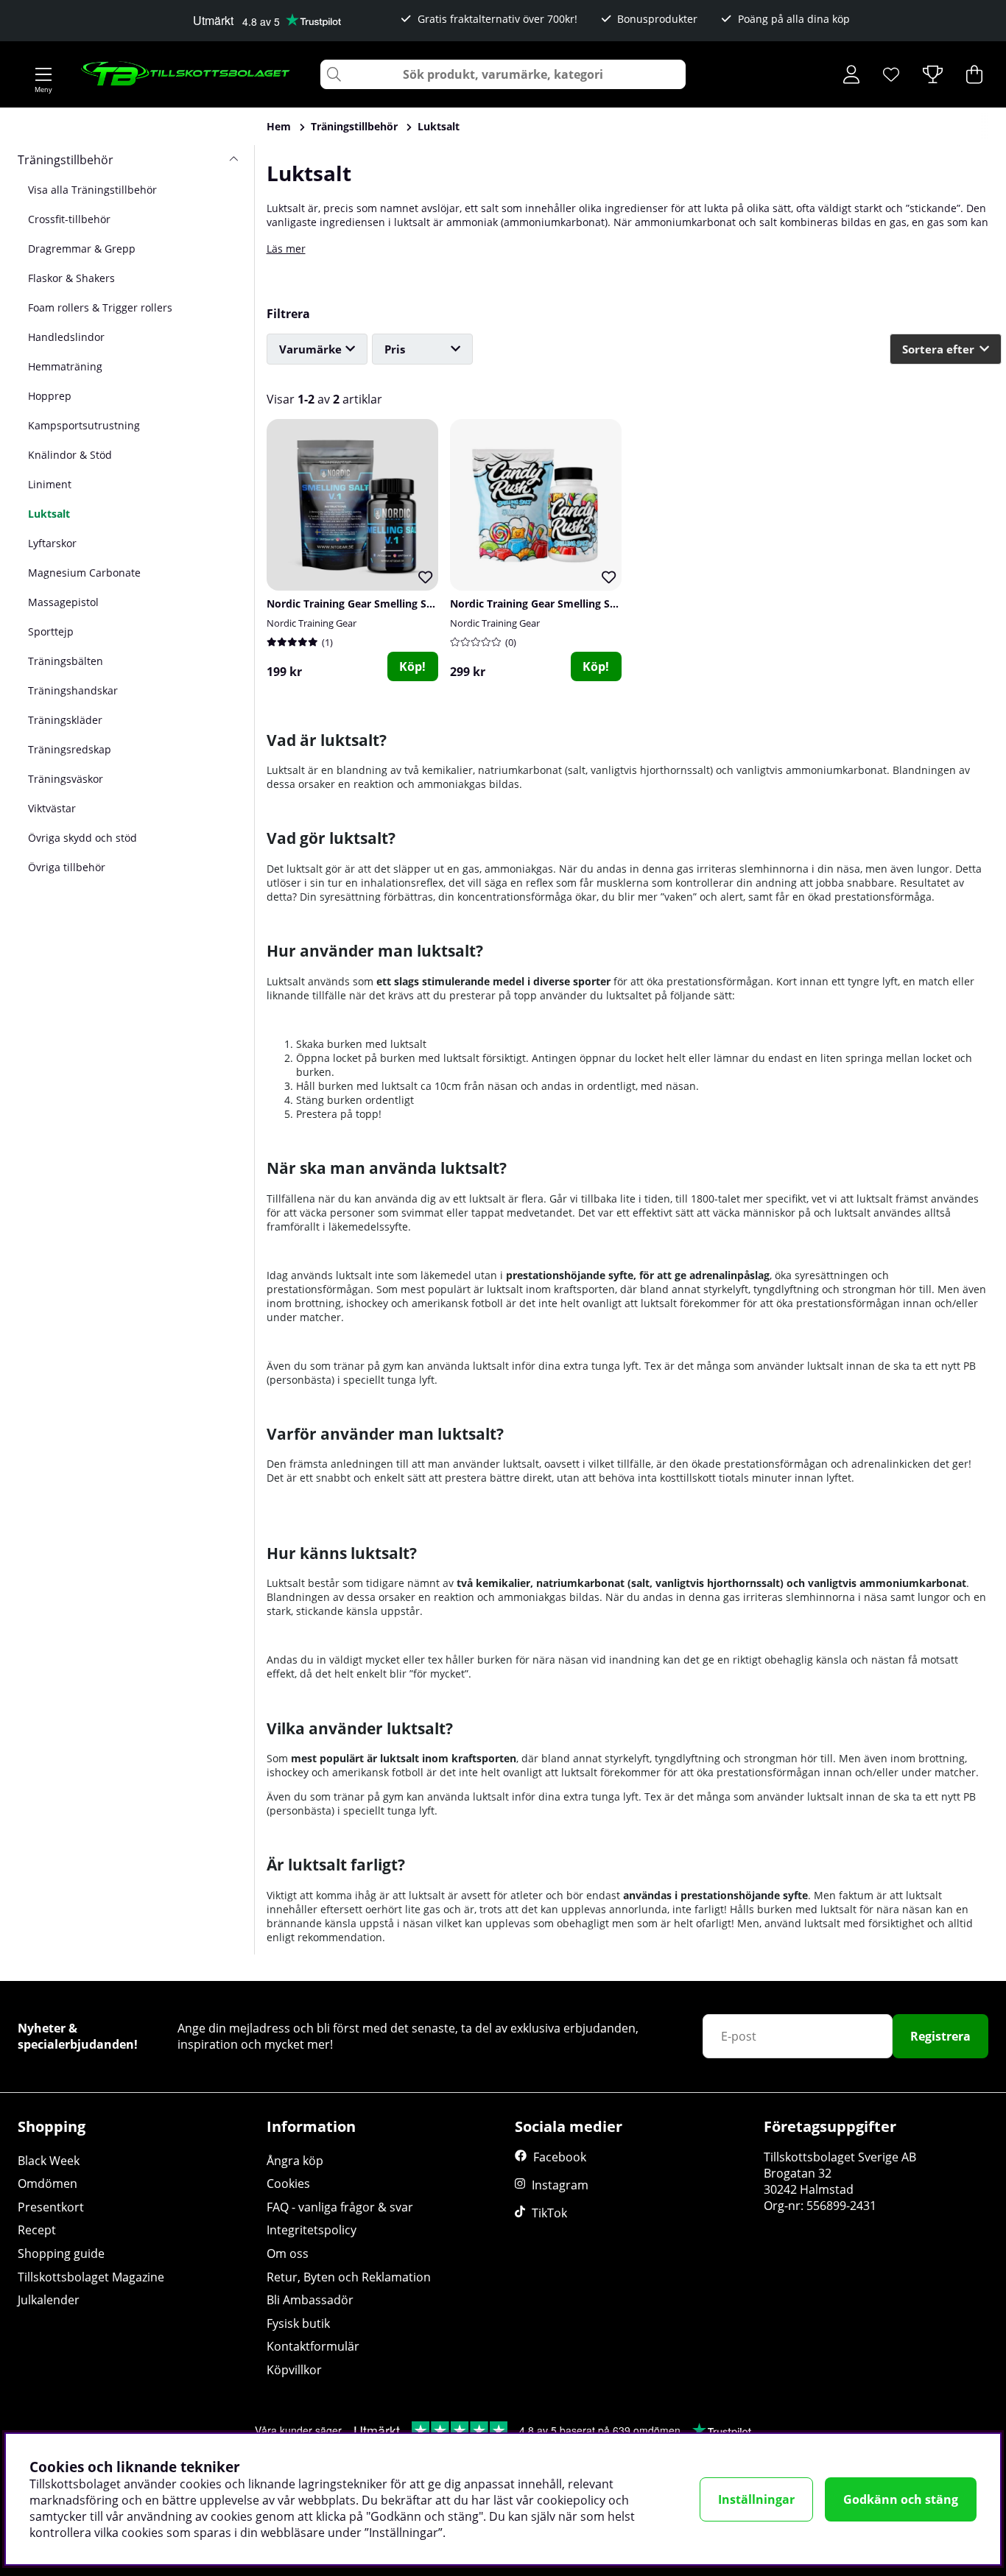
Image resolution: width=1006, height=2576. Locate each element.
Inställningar (756, 2499)
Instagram (560, 2185)
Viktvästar (52, 808)
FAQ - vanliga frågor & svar (340, 2207)
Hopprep (50, 396)
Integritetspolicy (312, 2230)
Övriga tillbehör (67, 867)
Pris (395, 349)
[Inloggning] (851, 74)
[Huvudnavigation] (43, 74)
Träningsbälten (66, 661)
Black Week (49, 2161)
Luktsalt (439, 126)
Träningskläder (65, 720)
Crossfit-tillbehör (69, 219)
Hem (279, 126)
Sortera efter (938, 349)
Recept (37, 2230)
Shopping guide (61, 2253)
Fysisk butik (298, 2323)
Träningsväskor (66, 779)
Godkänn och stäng (901, 2499)
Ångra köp (295, 2161)
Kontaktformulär (313, 2346)
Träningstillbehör (354, 126)
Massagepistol (63, 602)
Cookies (288, 2183)
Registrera (940, 2036)
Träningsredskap (70, 749)
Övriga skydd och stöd (82, 838)
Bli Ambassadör (310, 2300)
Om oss (288, 2253)
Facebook (560, 2157)
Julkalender (49, 2300)
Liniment (50, 484)
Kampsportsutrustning (84, 425)
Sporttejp (51, 631)
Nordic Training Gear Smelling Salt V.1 (362, 603)
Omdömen (48, 2183)
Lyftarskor (52, 543)
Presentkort (51, 2207)
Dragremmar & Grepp (82, 249)
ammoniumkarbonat (554, 222)
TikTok (549, 2213)
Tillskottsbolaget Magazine (91, 2277)
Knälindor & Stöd (70, 455)
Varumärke (310, 349)
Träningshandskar (73, 690)
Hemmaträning (65, 366)
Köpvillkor (294, 2370)
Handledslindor (66, 337)
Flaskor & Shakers (71, 278)
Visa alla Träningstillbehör (92, 190)
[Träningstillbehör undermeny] (228, 160)
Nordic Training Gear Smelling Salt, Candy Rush (569, 603)
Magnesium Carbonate (84, 573)
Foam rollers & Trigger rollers (100, 307)
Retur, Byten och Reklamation (349, 2277)
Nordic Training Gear (312, 623)
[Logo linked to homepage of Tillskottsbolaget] (186, 74)
